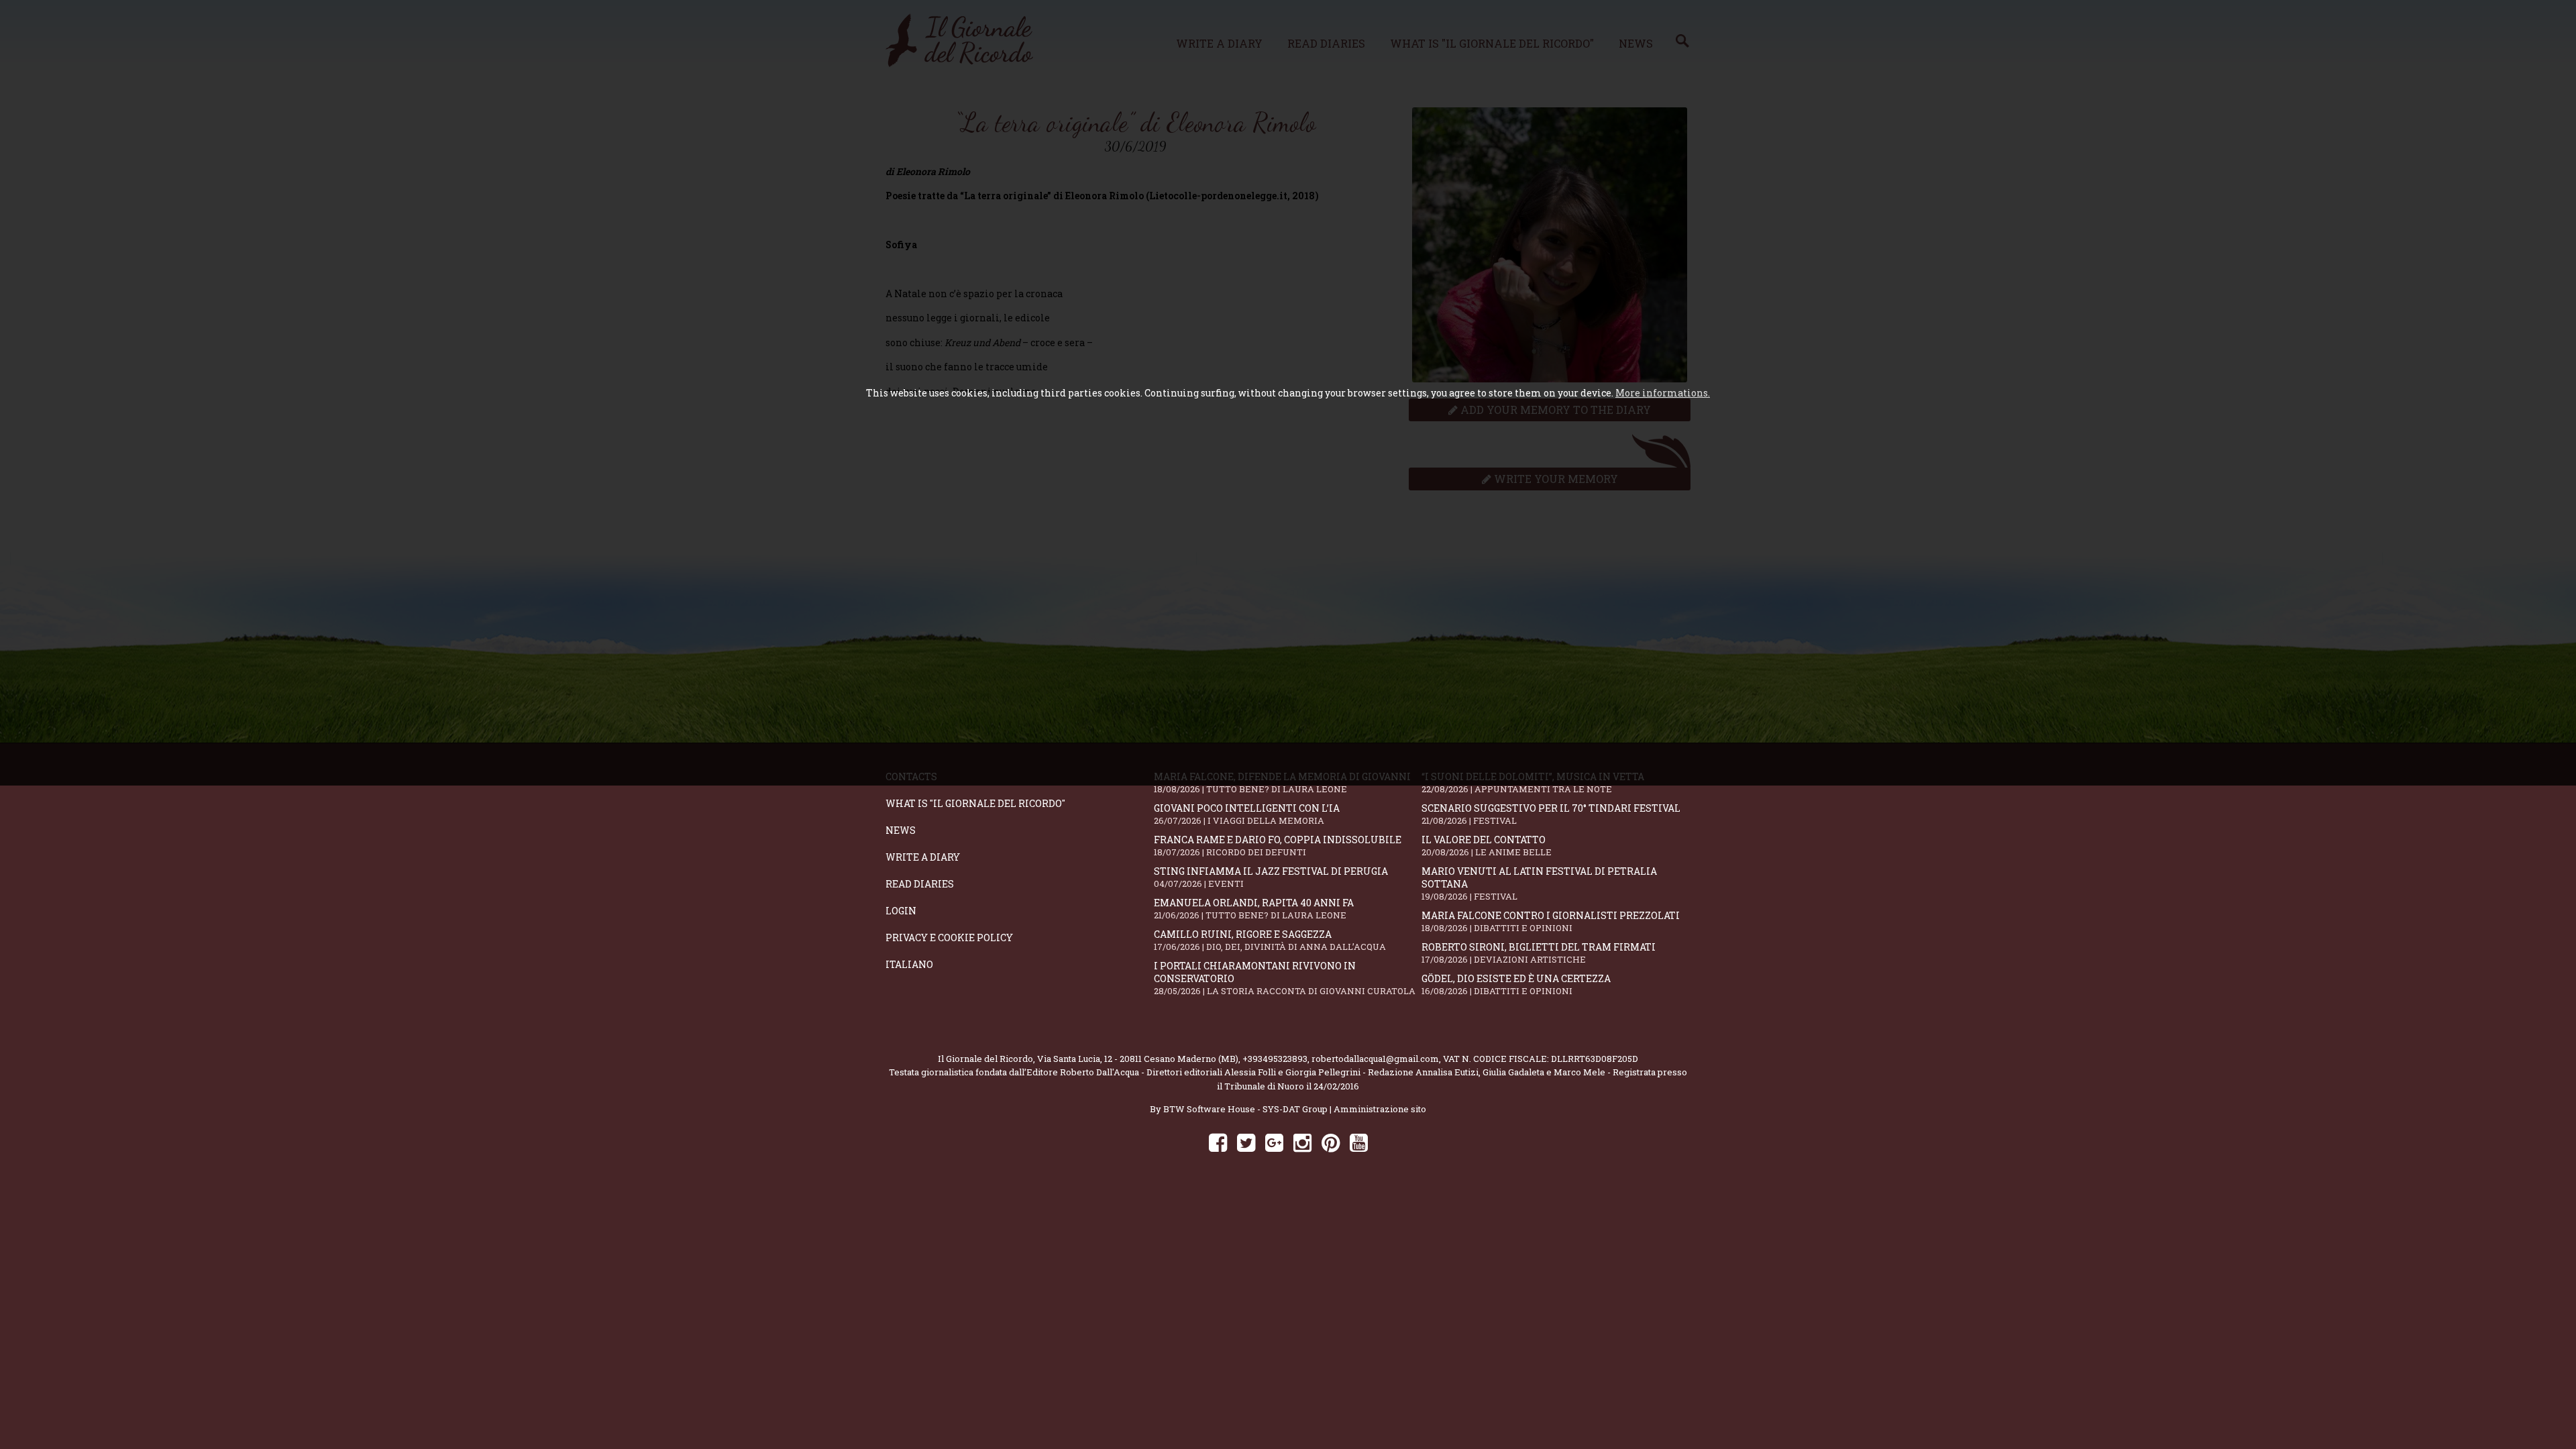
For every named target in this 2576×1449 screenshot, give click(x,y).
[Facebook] (1218, 1142)
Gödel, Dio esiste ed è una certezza (1516, 984)
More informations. (1663, 393)
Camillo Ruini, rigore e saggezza (1270, 940)
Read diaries (920, 884)
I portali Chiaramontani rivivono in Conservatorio (1285, 978)
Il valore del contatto (1487, 846)
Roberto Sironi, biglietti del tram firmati (1539, 953)
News (901, 830)
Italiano (909, 964)
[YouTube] (1359, 1142)
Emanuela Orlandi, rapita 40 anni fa (1254, 909)
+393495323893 (1275, 1059)
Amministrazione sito (1380, 1109)
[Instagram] (1302, 1142)
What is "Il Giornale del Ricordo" (975, 803)
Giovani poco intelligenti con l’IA (1247, 814)
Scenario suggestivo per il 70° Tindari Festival (1551, 814)
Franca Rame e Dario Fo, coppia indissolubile (1278, 846)
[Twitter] (1246, 1142)
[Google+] (1274, 1142)
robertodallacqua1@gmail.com (1375, 1059)
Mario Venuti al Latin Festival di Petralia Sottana (1539, 883)
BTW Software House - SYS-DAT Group (1245, 1109)
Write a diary (923, 857)
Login (901, 911)
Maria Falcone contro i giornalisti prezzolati (1551, 921)
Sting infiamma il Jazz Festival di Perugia (1271, 877)
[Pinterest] (1331, 1142)
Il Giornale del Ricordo (985, 1059)
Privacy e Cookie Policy (949, 937)
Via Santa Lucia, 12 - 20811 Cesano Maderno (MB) (1138, 1059)
